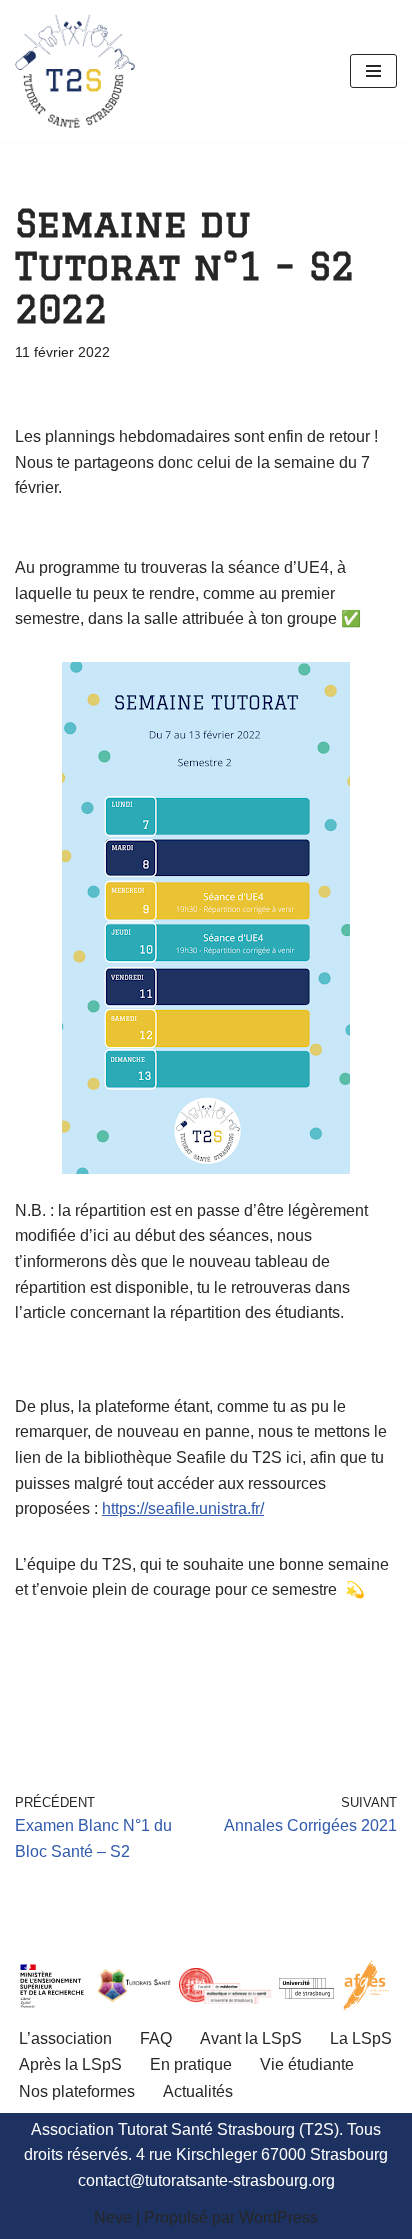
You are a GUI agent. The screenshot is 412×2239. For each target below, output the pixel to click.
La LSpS (361, 2038)
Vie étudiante (307, 2064)
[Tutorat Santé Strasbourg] (75, 71)
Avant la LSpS (251, 2038)
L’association (65, 2038)
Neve (113, 2217)
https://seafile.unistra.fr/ (183, 1508)
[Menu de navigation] (373, 71)
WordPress (278, 2217)
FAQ (156, 2038)
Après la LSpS (70, 2064)
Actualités (198, 2091)
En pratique (191, 2064)
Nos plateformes (77, 2091)
